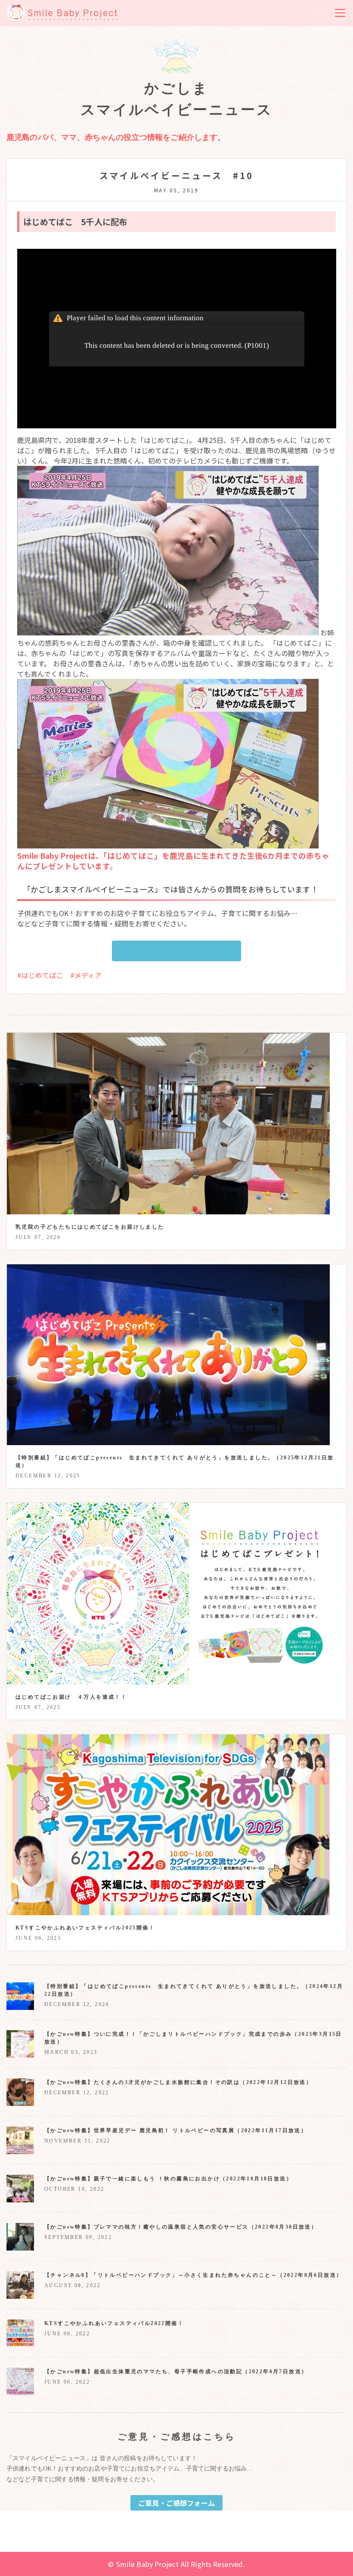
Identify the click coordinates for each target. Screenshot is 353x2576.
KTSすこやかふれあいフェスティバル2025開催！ (85, 1928)
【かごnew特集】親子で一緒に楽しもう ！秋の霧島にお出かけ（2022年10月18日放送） (168, 2179)
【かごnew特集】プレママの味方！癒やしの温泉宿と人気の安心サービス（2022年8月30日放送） (181, 2227)
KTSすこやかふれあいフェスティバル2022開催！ (114, 2323)
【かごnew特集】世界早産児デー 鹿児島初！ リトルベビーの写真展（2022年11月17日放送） (176, 2130)
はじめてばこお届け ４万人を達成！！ (71, 1697)
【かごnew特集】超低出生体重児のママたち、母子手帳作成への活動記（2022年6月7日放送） (176, 2372)
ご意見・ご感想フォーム (176, 951)
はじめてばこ (42, 975)
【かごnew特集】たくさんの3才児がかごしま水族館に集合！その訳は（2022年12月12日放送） (178, 2082)
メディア (88, 975)
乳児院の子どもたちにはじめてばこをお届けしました (90, 1227)
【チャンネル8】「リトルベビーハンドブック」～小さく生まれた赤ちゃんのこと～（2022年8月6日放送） (193, 2275)
